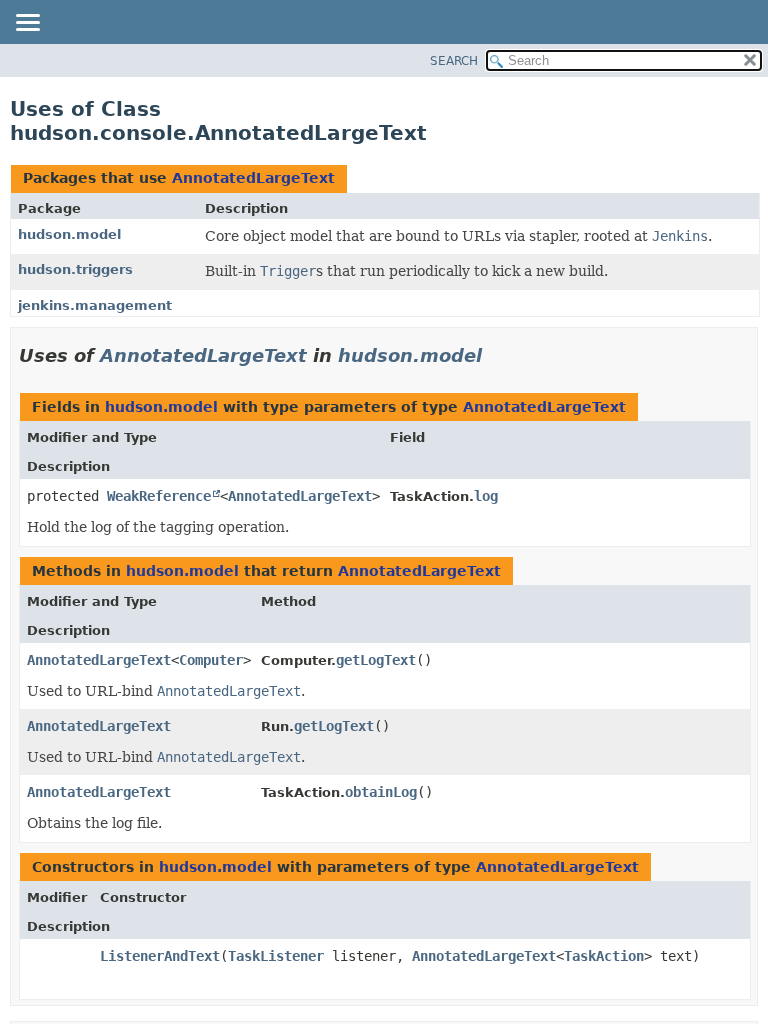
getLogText (376, 660)
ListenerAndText (160, 956)
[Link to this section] (496, 355)
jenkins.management (95, 305)
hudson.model (69, 234)
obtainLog (381, 792)
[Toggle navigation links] (27, 24)
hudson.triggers (75, 269)
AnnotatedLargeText (253, 178)
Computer (211, 660)
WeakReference (159, 496)
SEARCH (454, 61)
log (486, 496)
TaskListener (276, 956)
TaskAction (604, 956)
